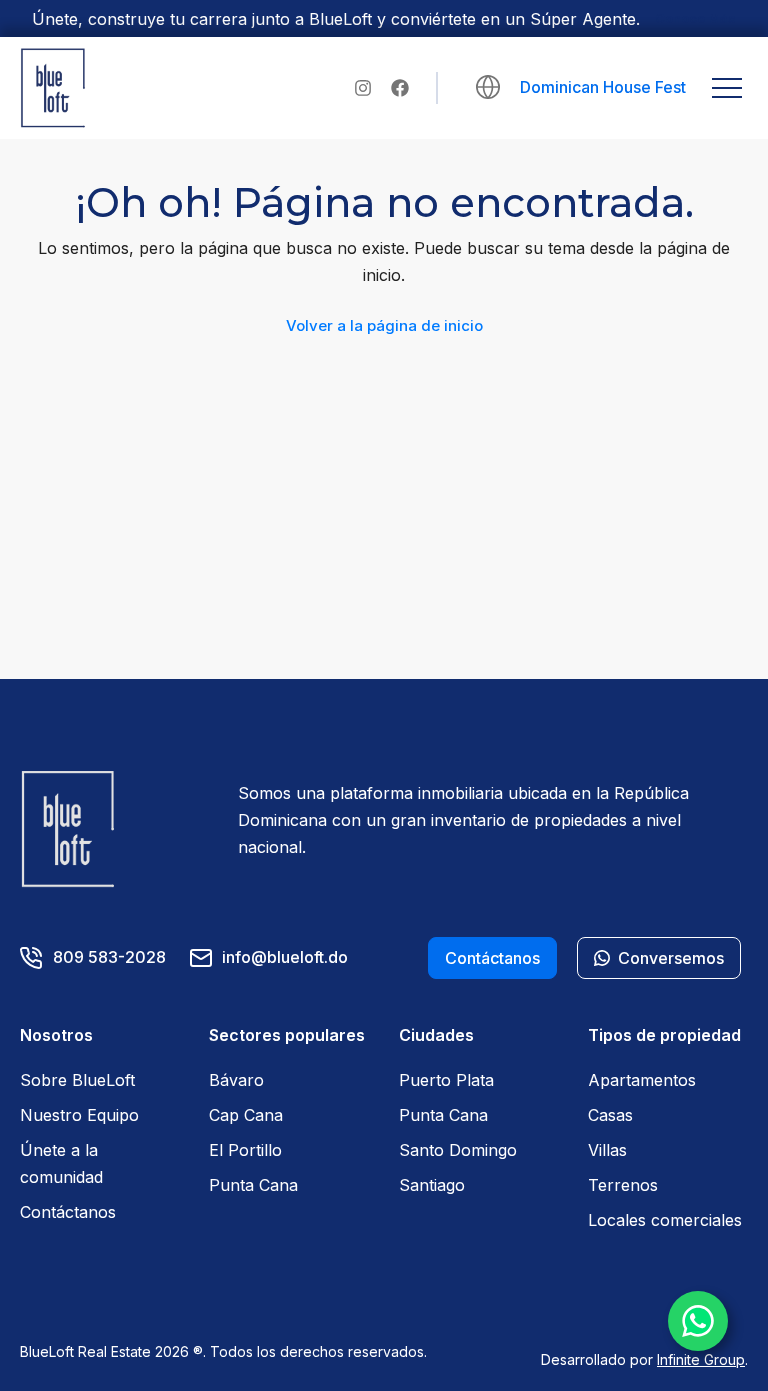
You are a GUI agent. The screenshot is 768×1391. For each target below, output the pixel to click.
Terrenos (623, 1185)
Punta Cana (253, 1185)
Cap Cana (246, 1115)
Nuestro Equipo (79, 1115)
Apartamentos (642, 1080)
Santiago (432, 1185)
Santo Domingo (458, 1150)
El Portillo (245, 1150)
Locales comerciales (665, 1220)
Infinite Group (701, 1359)
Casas (610, 1115)
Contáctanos (68, 1212)
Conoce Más (695, 18)
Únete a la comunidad (61, 1163)
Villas (607, 1150)
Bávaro (236, 1080)
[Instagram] (363, 88)
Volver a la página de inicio (384, 325)
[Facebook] (400, 88)
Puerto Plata (446, 1080)
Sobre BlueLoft (77, 1080)
